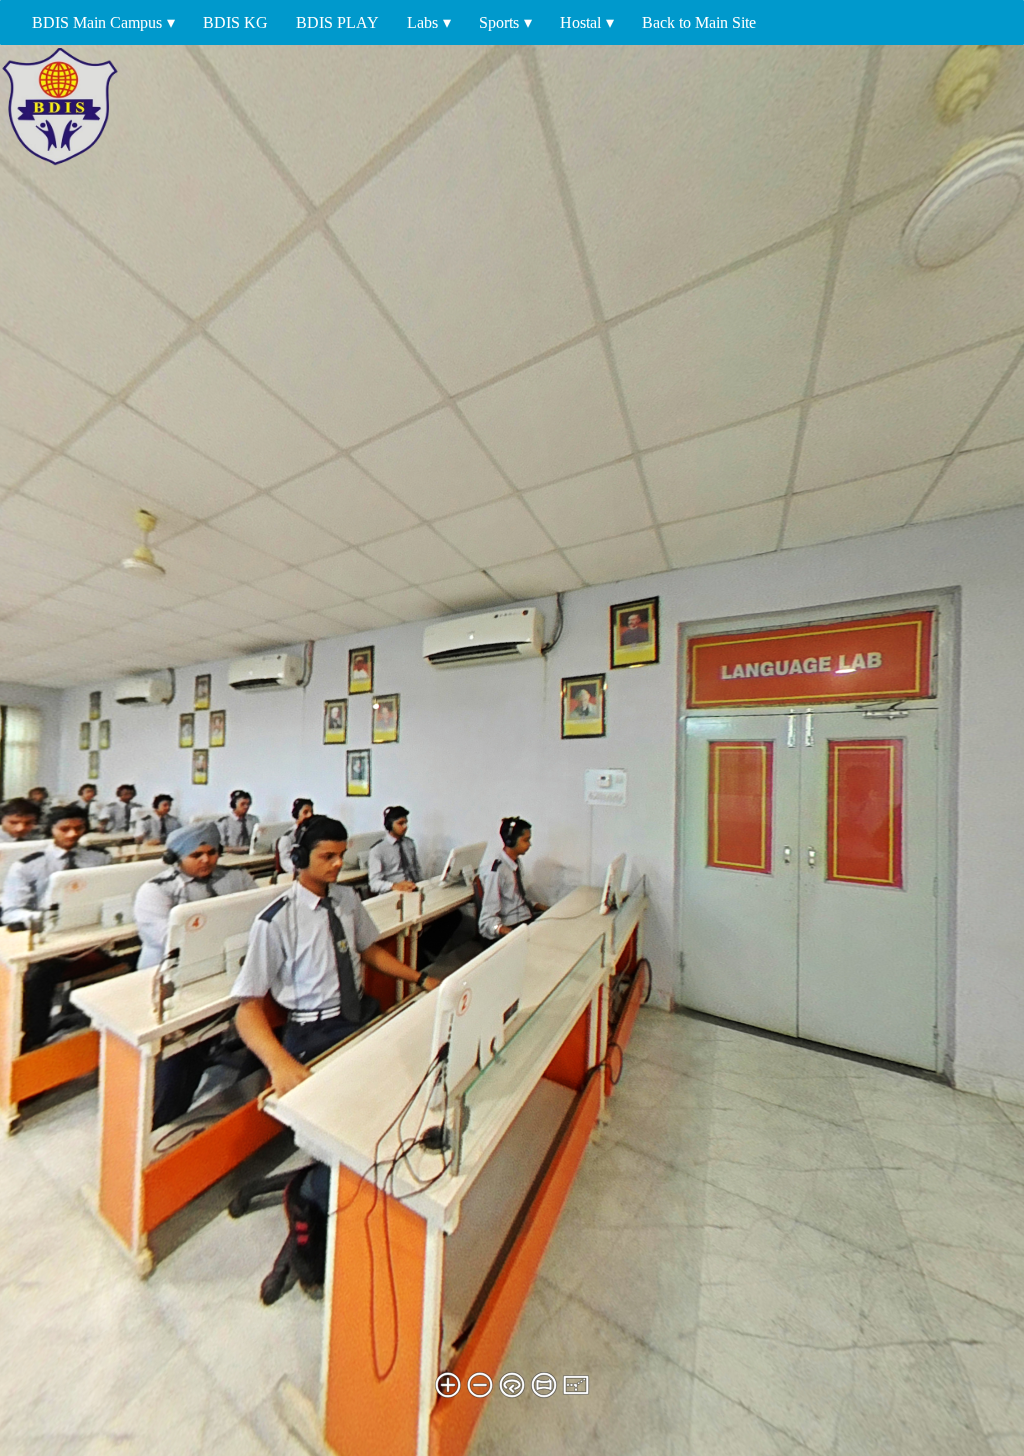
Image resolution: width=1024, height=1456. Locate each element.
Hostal (580, 22)
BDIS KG (235, 22)
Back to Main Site (699, 22)
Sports (499, 22)
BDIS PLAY (337, 22)
